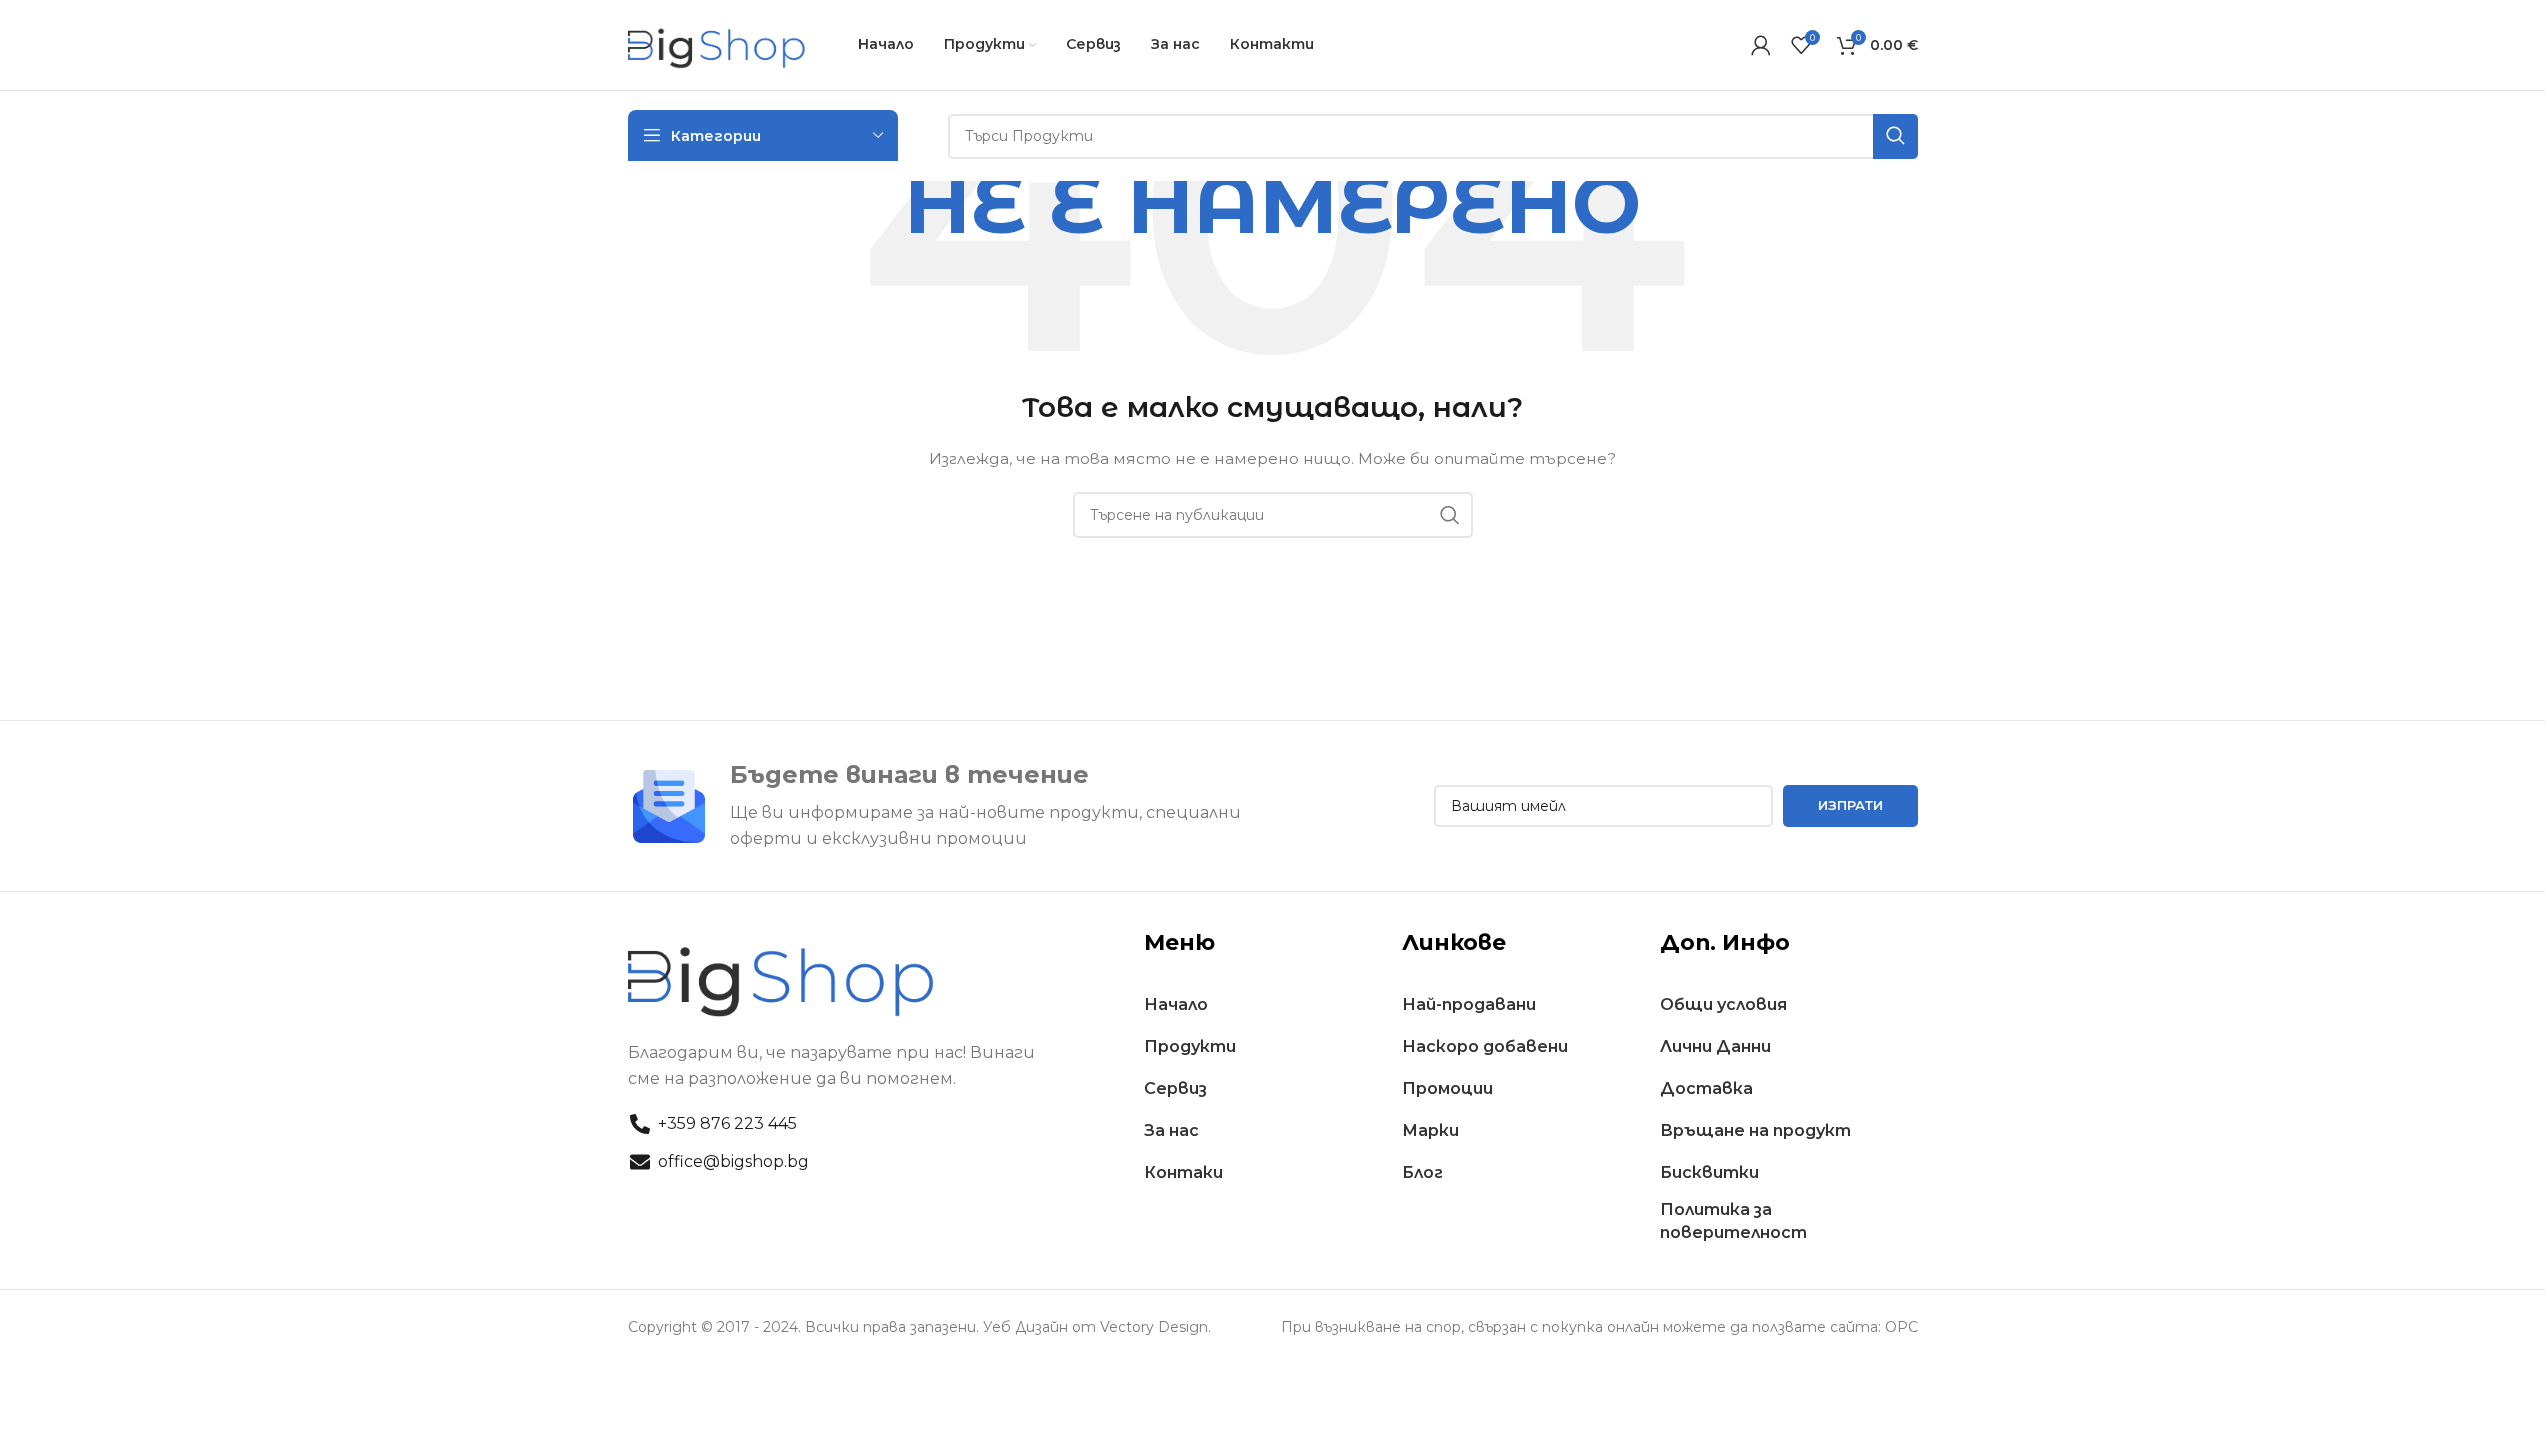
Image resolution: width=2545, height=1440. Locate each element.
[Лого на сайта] (718, 44)
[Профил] (1761, 45)
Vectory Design (1154, 1327)
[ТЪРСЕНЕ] (1450, 515)
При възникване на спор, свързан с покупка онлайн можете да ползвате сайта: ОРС (1599, 1327)
